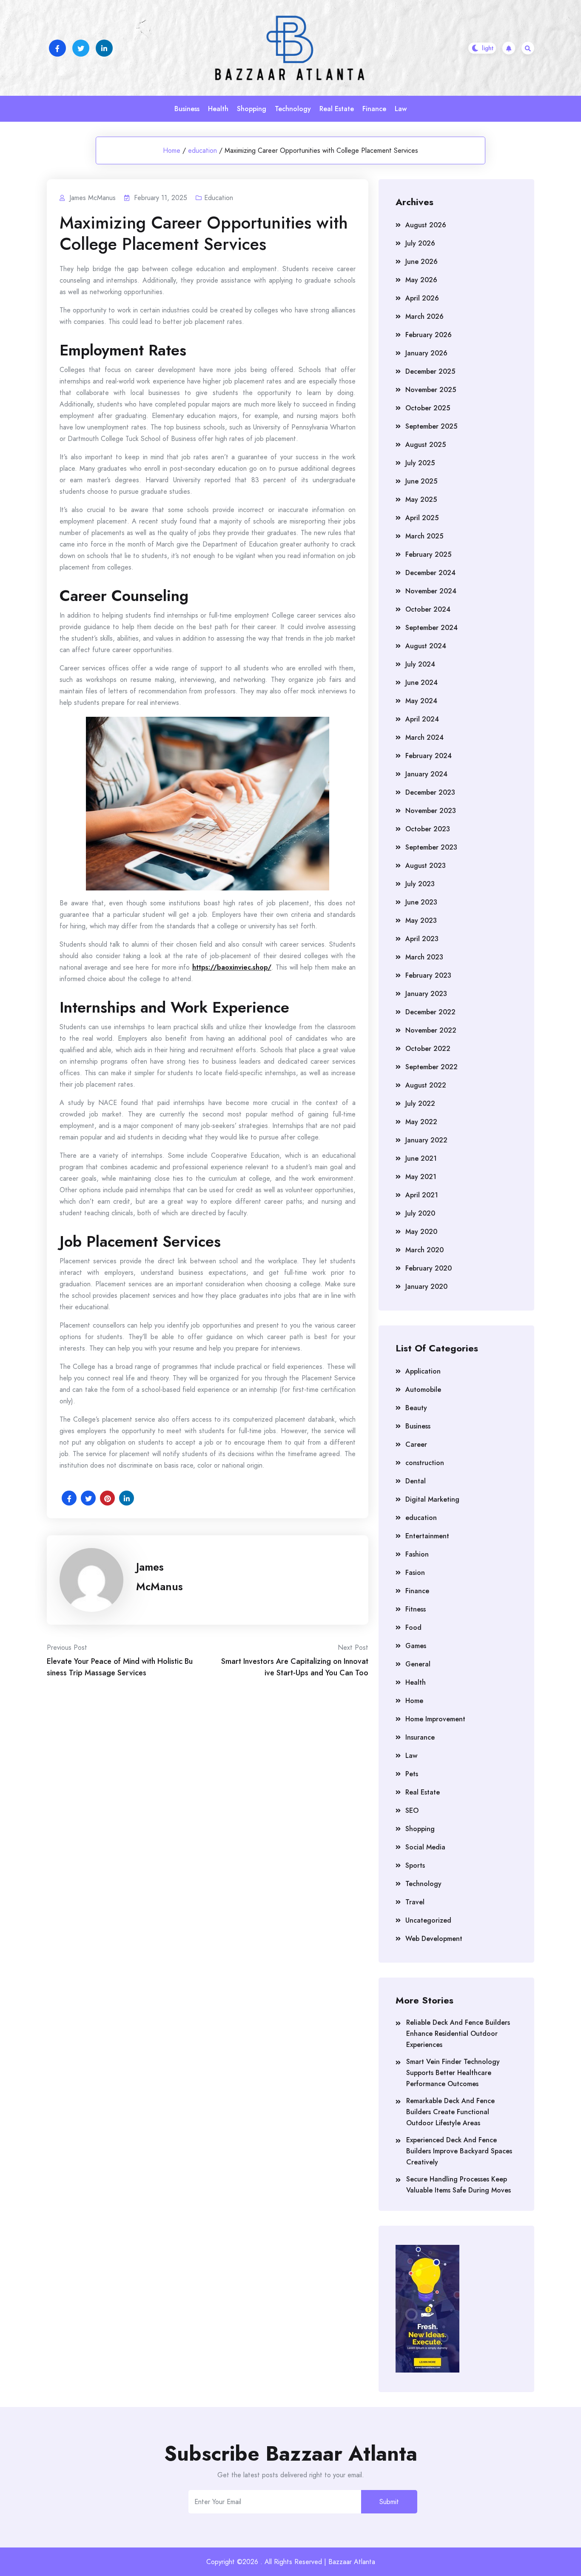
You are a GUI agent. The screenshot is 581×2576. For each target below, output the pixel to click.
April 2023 (422, 939)
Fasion (415, 1573)
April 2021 (422, 1195)
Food (413, 1627)
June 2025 (421, 481)
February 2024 (429, 756)
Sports (415, 1865)
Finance (374, 109)
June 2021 (421, 1158)
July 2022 (420, 1103)
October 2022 (428, 1049)
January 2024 (426, 774)
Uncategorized (428, 1920)
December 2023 (430, 792)
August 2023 (426, 866)
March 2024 (424, 737)
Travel (415, 1902)
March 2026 (424, 316)
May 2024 (421, 701)
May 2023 (421, 920)
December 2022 (430, 1012)
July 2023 (420, 884)
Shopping (252, 109)
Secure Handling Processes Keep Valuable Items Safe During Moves (459, 2185)
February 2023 (428, 975)
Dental (416, 1481)
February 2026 (429, 335)
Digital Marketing (432, 1499)
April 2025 (422, 518)
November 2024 (431, 591)
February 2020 (429, 1268)
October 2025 (428, 408)
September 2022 (431, 1067)
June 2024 (422, 683)
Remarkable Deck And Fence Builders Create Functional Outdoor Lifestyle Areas (450, 2112)
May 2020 (421, 1232)
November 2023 (431, 811)
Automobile (423, 1390)
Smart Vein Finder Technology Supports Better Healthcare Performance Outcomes (453, 2073)
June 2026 (422, 262)
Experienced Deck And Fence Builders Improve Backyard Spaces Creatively (459, 2151)
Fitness (416, 1609)
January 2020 (426, 1287)
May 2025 (421, 499)
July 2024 (420, 664)
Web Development (434, 1939)
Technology (293, 109)
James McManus (159, 1577)
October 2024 (428, 609)
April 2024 (422, 719)
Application (423, 1371)
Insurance (420, 1737)
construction (425, 1463)
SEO (412, 1810)
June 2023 (421, 902)
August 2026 (426, 225)
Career (416, 1444)
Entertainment (427, 1536)
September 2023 (431, 847)
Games (416, 1646)
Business (187, 109)
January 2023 (426, 994)
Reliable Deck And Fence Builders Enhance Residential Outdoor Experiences (458, 2034)
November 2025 (431, 390)
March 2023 (424, 957)
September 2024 (431, 628)
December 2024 (430, 573)
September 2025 (431, 426)
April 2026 (422, 298)
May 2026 (421, 280)
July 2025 (420, 463)
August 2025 (426, 445)
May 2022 (421, 1122)
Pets (412, 1774)
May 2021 (421, 1177)
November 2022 (431, 1030)
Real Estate (337, 109)
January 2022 (426, 1140)
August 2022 (426, 1085)
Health (218, 109)
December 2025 (430, 371)
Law (401, 109)
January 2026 (426, 353)
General (418, 1664)
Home (172, 150)
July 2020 (420, 1213)
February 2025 (428, 554)
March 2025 (424, 536)
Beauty (416, 1408)
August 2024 (426, 646)
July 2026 (420, 243)
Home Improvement (435, 1719)
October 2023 (428, 829)
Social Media (425, 1847)
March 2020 (424, 1250)
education (202, 150)
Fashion (417, 1554)
